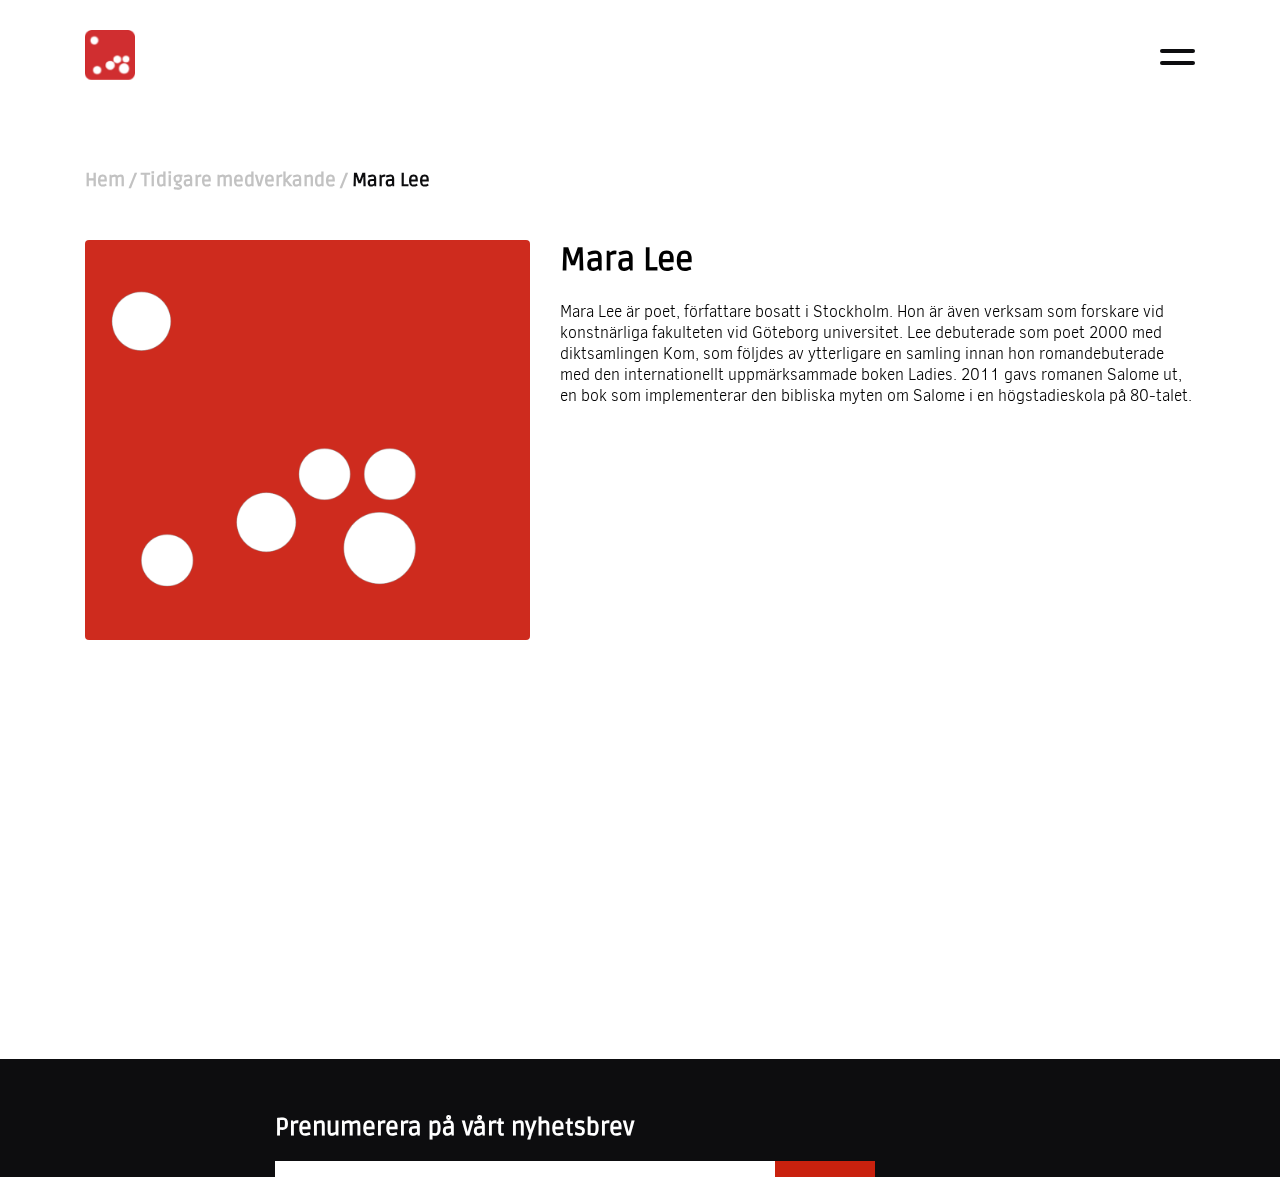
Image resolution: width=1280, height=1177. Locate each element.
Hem (105, 180)
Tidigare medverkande (238, 180)
